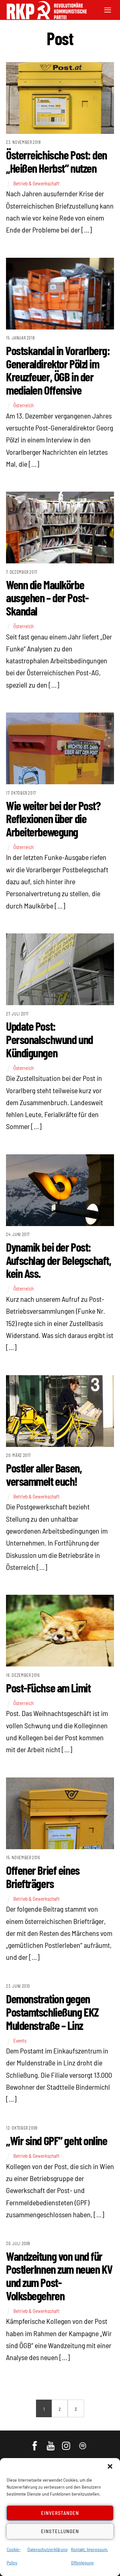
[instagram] (67, 2442)
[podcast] (83, 2442)
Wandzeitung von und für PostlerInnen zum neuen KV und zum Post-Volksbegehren (59, 2276)
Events (20, 2041)
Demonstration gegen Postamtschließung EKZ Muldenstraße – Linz (52, 2012)
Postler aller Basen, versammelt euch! (44, 1474)
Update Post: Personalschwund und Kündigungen (49, 1039)
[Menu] (108, 9)
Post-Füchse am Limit (48, 1688)
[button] (110, 2466)
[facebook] (35, 2442)
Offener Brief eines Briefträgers (43, 1877)
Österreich (23, 405)
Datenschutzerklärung (47, 2549)
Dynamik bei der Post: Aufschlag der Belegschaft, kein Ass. (59, 1260)
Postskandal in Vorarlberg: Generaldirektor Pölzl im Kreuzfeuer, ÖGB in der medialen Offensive (58, 370)
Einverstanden (60, 2513)
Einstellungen (60, 2531)
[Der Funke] (43, 17)
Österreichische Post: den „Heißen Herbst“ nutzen (56, 161)
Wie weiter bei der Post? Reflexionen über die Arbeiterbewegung (53, 818)
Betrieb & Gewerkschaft (36, 183)
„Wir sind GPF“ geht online (57, 2140)
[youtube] (51, 2442)
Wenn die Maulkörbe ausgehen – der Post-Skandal (47, 598)
